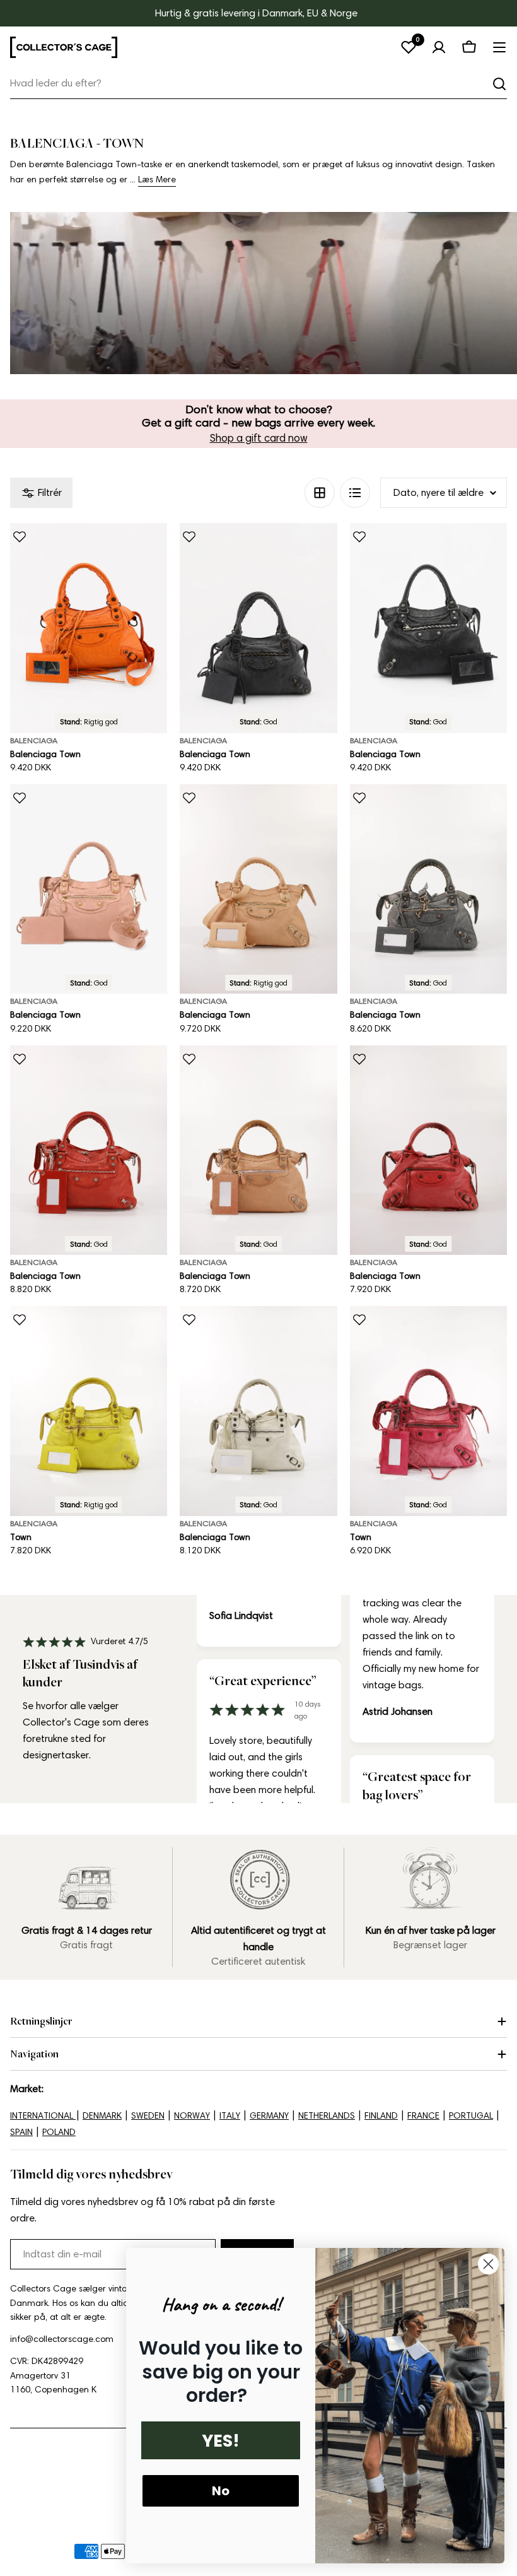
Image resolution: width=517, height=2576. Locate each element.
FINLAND (381, 2116)
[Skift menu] (499, 47)
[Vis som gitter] (320, 493)
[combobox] (258, 84)
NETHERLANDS (327, 2116)
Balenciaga (34, 740)
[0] (409, 47)
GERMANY (269, 2116)
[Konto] (439, 47)
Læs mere (157, 179)
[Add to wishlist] (20, 537)
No (221, 2491)
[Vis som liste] (355, 493)
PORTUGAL (471, 2116)
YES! (221, 2441)
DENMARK (102, 2116)
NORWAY (192, 2116)
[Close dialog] (488, 2264)
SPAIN (21, 2132)
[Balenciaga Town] (89, 628)
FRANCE (423, 2116)
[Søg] (499, 84)
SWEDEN (148, 2116)
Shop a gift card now (259, 438)
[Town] (89, 1411)
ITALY (230, 2116)
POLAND (59, 2132)
